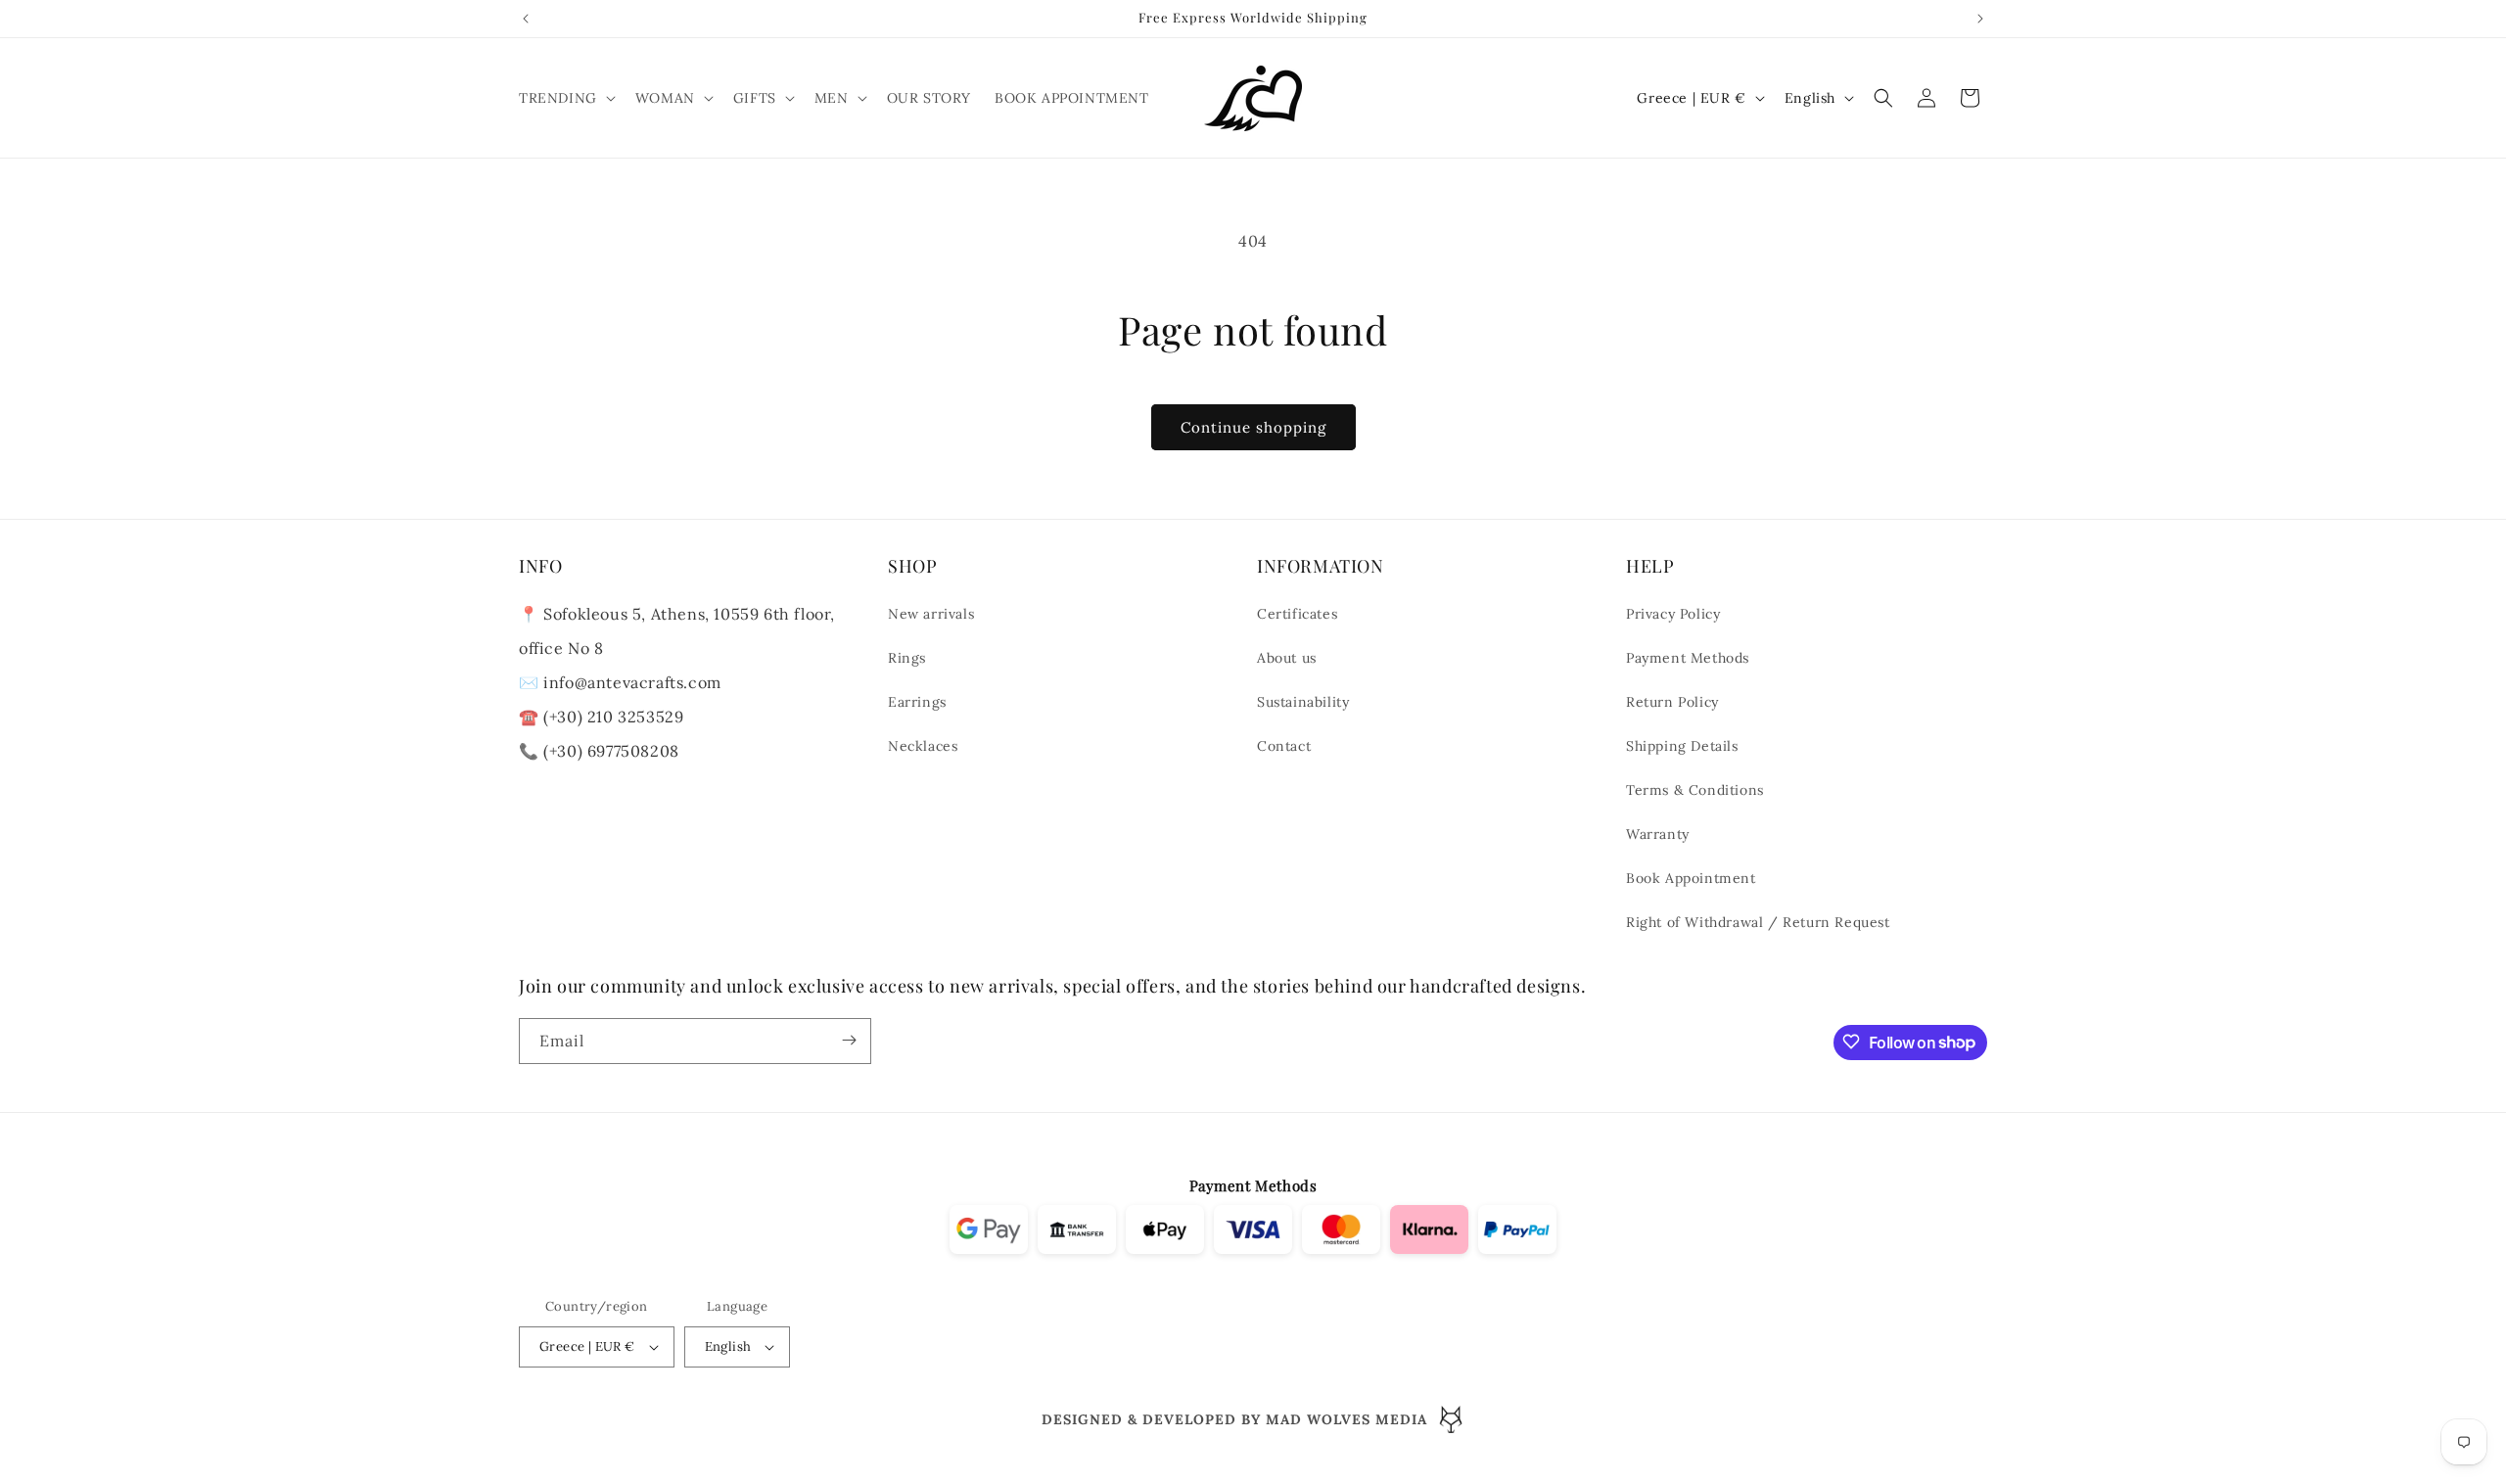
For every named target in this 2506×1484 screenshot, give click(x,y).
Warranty (1658, 835)
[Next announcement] (1980, 19)
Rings (907, 659)
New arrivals (931, 615)
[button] (565, 98)
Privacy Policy (1673, 615)
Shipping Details (1682, 747)
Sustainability (1303, 703)
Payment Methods (1688, 659)
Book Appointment (1691, 879)
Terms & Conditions (1695, 791)
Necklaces (923, 747)
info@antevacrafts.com (630, 683)
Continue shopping (1253, 427)
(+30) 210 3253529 (613, 718)
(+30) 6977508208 (611, 752)
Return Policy (1672, 703)
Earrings (917, 703)
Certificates (1297, 615)
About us (1287, 659)
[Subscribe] (849, 1040)
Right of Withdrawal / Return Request (1758, 923)
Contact (1284, 747)
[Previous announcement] (526, 19)
